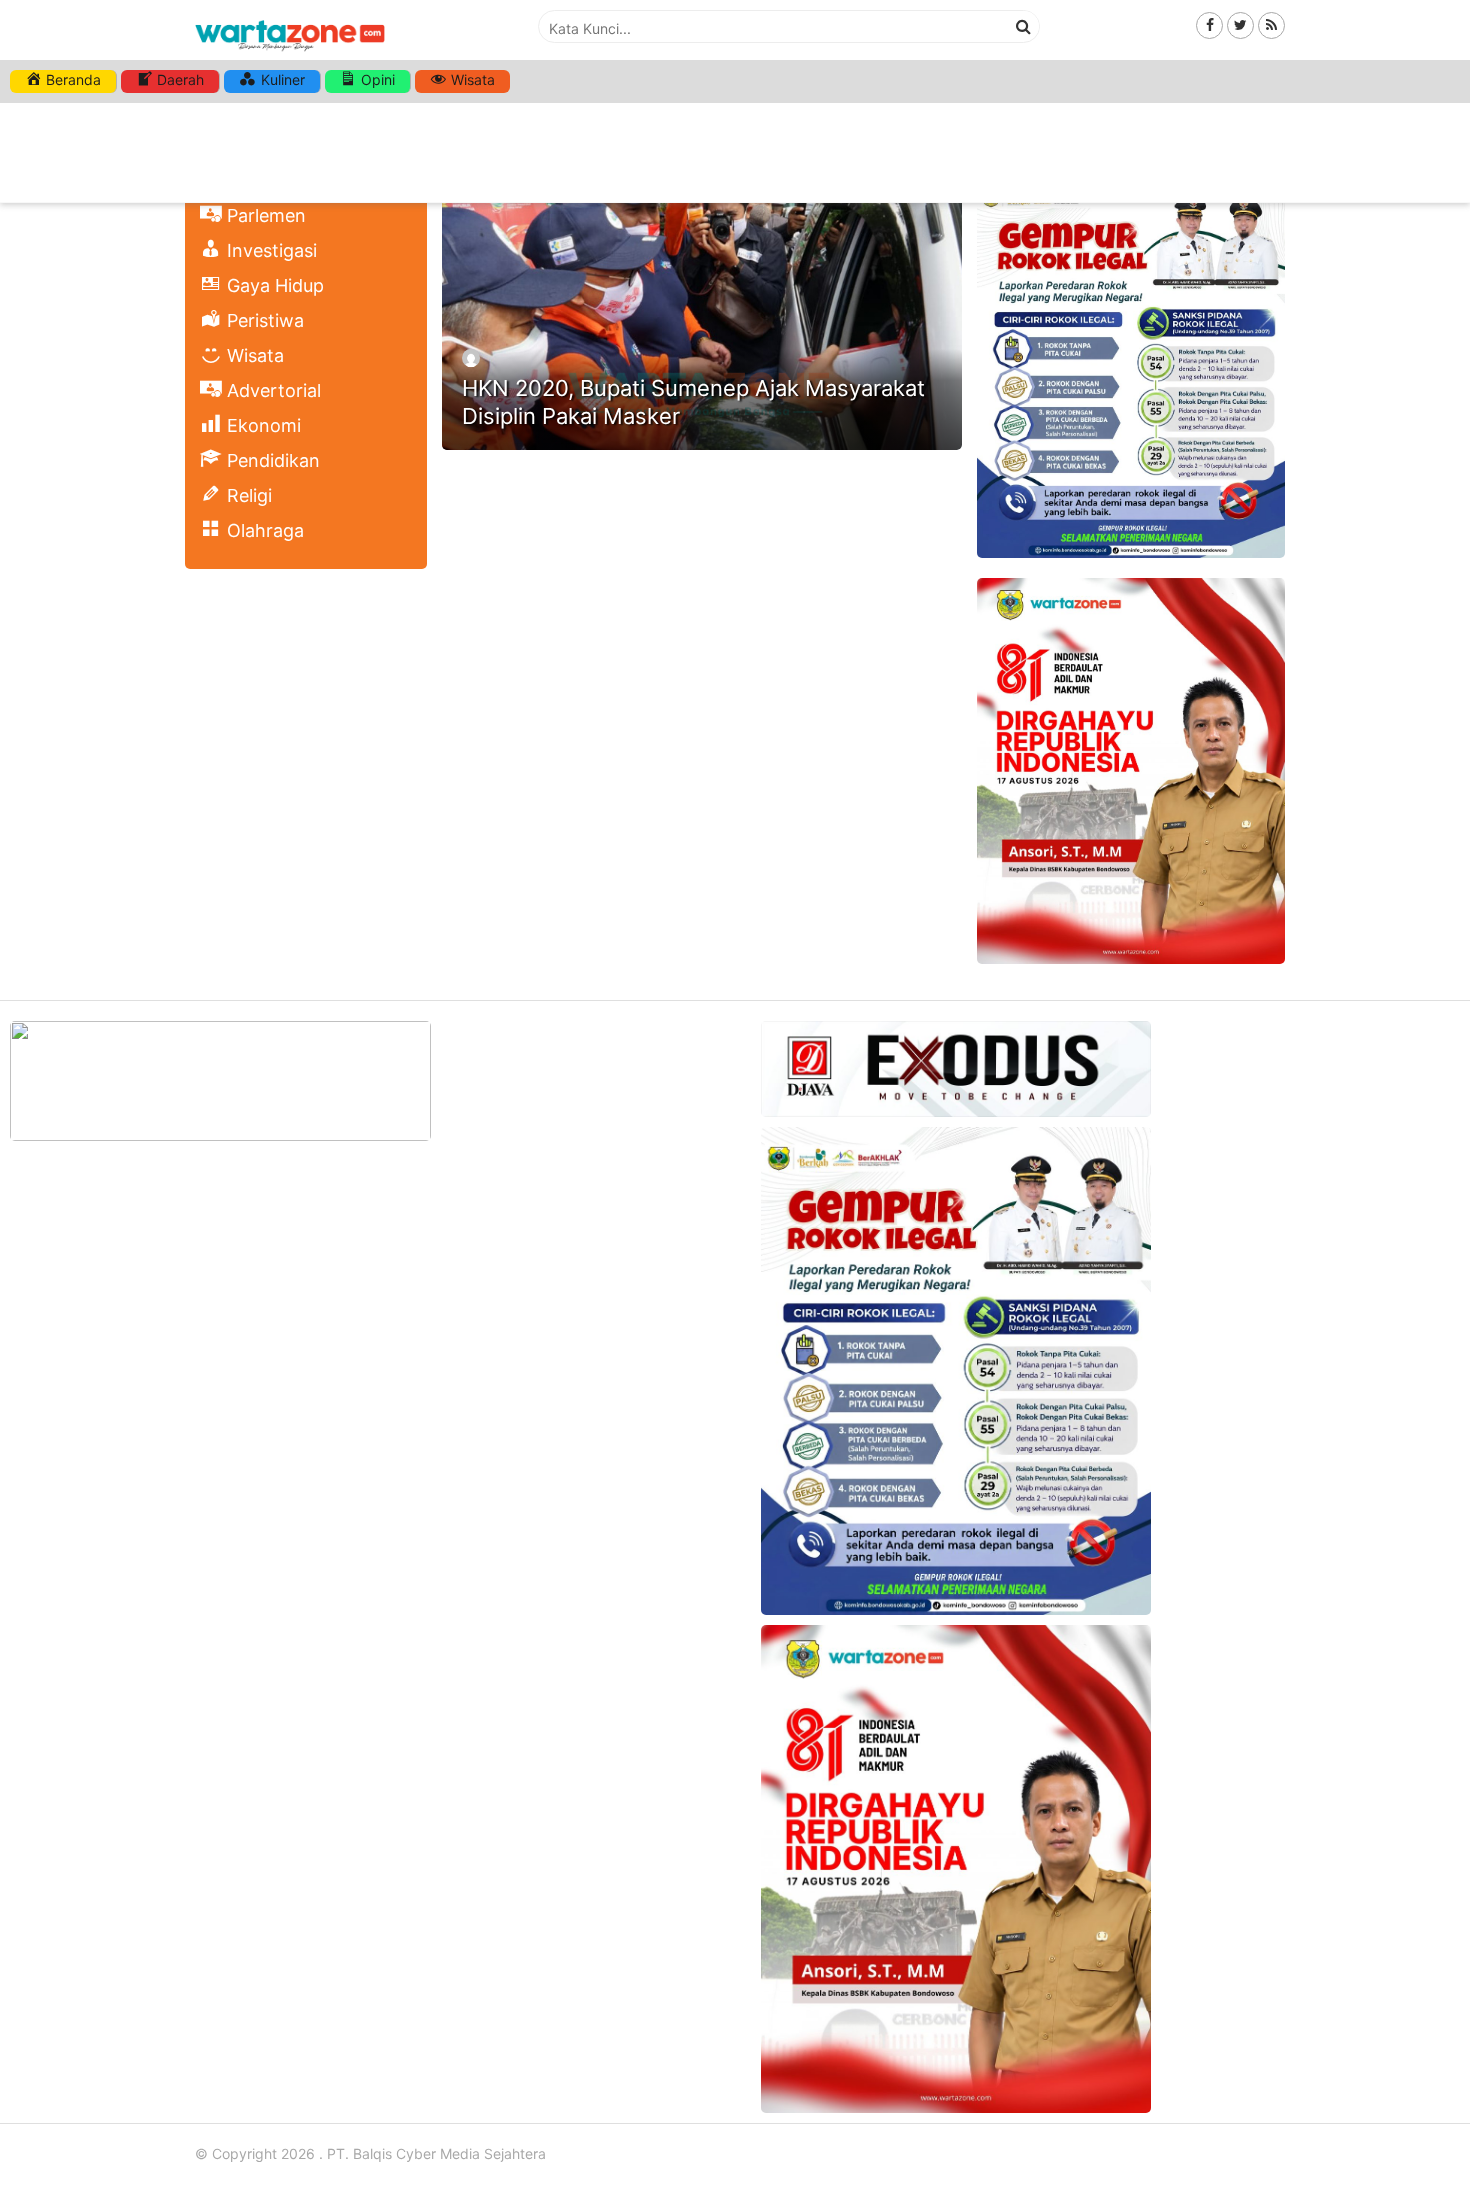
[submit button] (1024, 26)
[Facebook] (1209, 24)
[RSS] (1271, 24)
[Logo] (290, 52)
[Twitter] (1240, 24)
